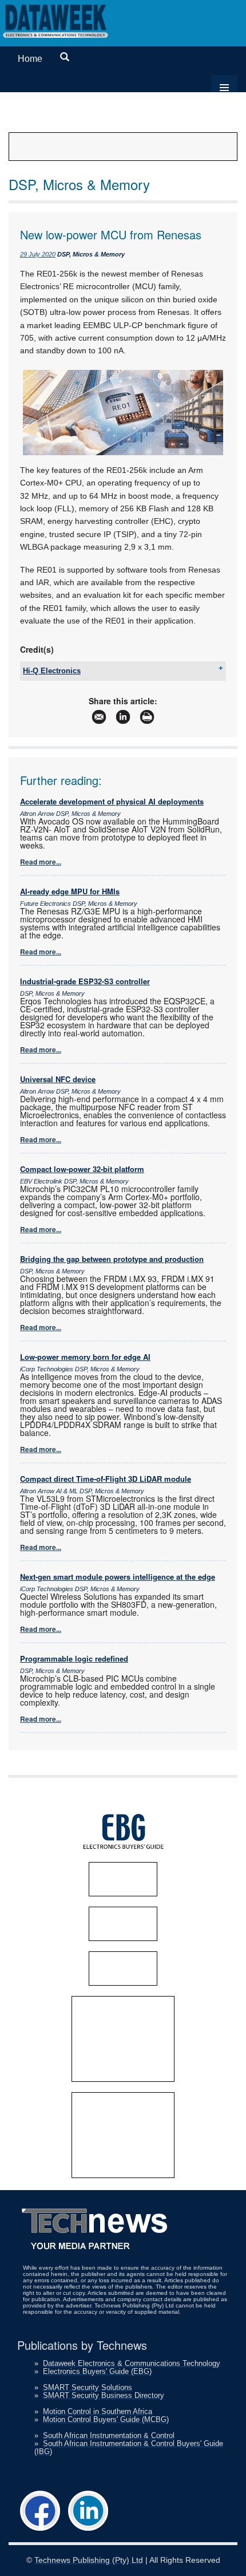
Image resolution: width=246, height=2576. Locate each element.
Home (30, 59)
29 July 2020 (38, 254)
